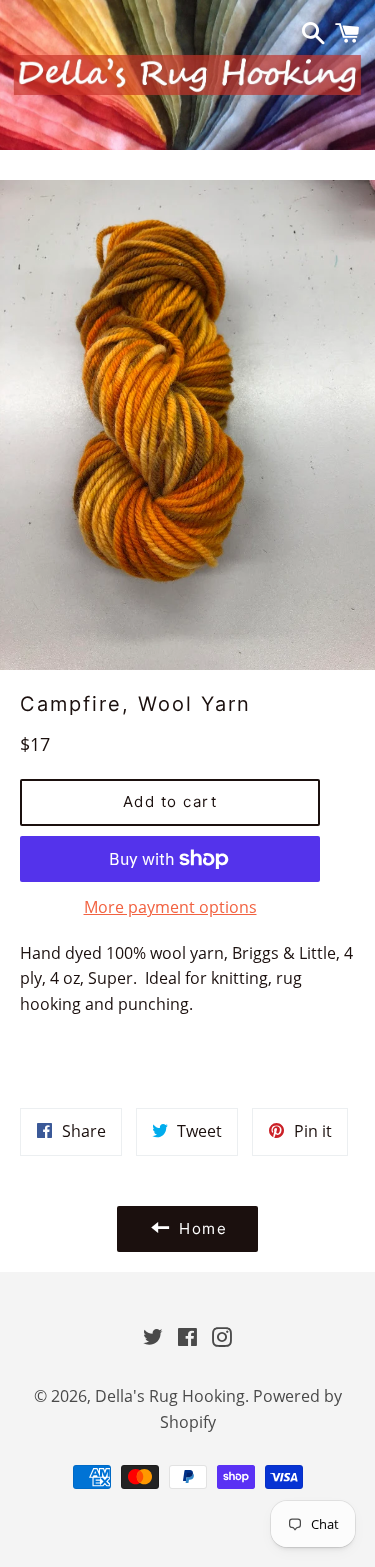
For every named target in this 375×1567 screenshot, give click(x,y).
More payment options (170, 907)
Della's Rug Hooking (170, 1396)
